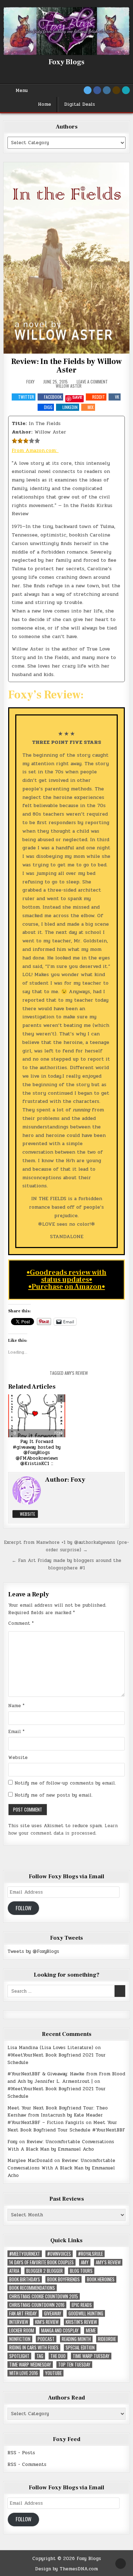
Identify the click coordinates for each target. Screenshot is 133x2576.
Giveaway (53, 2313)
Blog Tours (81, 2271)
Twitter (26, 397)
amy (85, 2262)
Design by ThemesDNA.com (66, 2569)
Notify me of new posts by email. (54, 1795)
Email (16, 1732)
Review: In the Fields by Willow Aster (66, 366)
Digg (48, 407)
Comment (21, 1623)
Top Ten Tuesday (74, 2365)
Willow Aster (69, 386)
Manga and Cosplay (60, 2330)
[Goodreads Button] (116, 90)
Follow (24, 1908)
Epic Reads (82, 2305)
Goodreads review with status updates (68, 1276)
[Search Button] (126, 90)
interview (19, 2322)
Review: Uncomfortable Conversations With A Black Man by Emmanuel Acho (61, 2145)
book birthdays (25, 2279)
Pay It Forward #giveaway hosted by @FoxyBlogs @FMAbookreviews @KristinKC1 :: (37, 1453)
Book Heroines (101, 2279)
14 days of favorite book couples (41, 2262)
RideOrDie (107, 2339)
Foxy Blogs (66, 62)
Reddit (99, 397)
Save (77, 397)
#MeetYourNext (25, 2254)
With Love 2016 (24, 2373)
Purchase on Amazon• (68, 1287)
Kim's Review (47, 2322)
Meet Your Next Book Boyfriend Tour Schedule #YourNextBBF (66, 2126)
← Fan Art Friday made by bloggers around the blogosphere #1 (66, 1564)
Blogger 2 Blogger (45, 2271)
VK (117, 397)
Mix (91, 407)
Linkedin (70, 407)
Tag (40, 2356)
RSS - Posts (21, 2453)
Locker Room (22, 2330)
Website (27, 1514)
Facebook (53, 397)
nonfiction (20, 2339)
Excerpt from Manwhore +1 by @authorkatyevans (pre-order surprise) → (66, 1546)
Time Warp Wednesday (30, 2365)
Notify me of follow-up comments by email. (65, 1783)
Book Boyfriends (63, 2279)
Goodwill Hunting (86, 2313)
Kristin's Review (81, 2322)
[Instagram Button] (107, 90)
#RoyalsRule (90, 2254)
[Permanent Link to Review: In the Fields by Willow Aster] (66, 258)
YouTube (53, 2373)
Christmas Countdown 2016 (37, 2305)
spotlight (19, 2356)
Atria (14, 2271)
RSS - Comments (27, 2465)
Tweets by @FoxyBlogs (33, 1951)
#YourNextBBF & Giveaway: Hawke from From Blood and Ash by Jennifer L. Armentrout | (66, 2078)
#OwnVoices (59, 2254)
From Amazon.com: (35, 450)
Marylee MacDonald (30, 2161)
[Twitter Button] (88, 90)
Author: (22, 432)
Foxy (30, 382)
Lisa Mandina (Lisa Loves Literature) (50, 2048)
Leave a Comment (92, 382)
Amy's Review (76, 1373)
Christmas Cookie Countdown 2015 (44, 2296)
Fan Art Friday (23, 2313)
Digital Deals (80, 104)
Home (45, 104)
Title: (19, 423)
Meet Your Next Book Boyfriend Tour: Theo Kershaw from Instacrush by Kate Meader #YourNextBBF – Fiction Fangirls (58, 2115)
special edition (80, 2348)
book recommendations (32, 2288)
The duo (58, 2356)
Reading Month (76, 2339)
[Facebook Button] (97, 90)
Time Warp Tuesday (91, 2356)
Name (16, 1706)
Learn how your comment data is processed (63, 1829)
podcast (46, 2339)
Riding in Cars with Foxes (34, 2348)
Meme (91, 2330)
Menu (22, 91)
